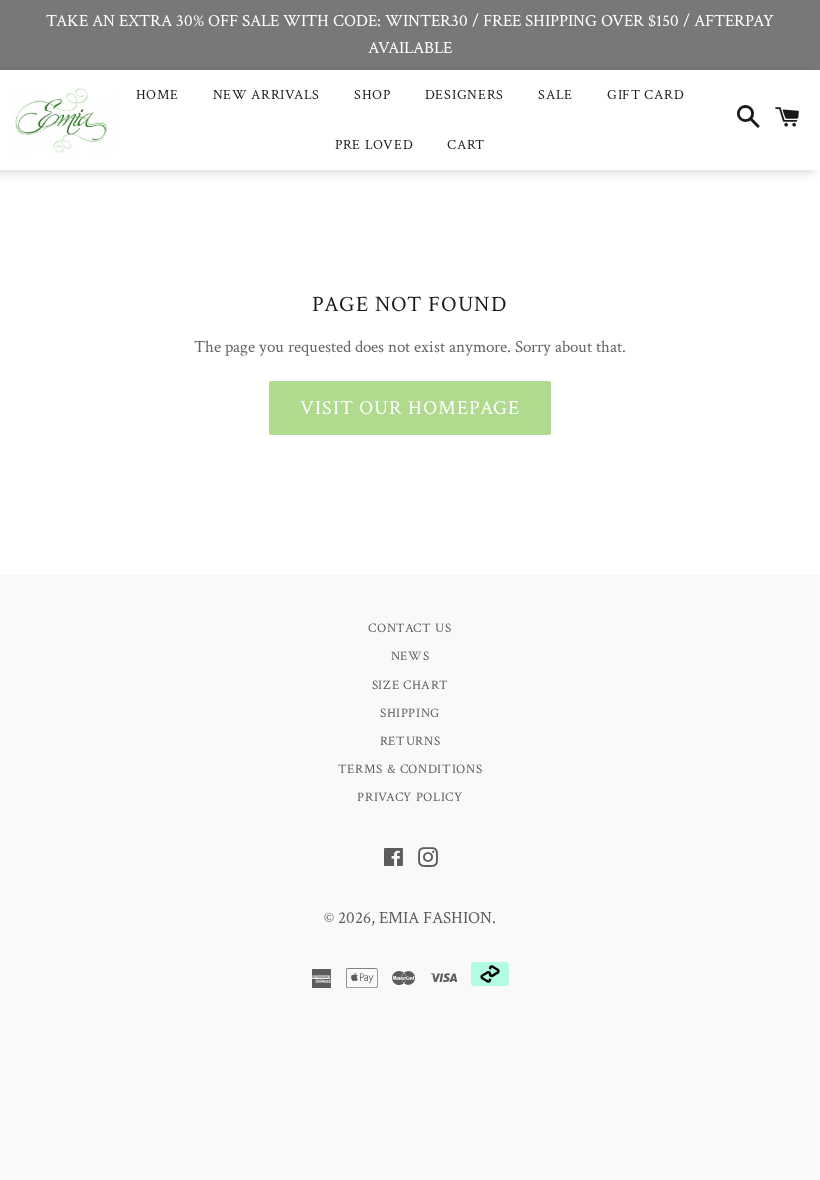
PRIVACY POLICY (409, 797)
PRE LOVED (374, 145)
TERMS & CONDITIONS (410, 769)
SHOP (372, 95)
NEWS (410, 656)
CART (466, 145)
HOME (157, 95)
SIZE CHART (410, 685)
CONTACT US (410, 628)
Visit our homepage (410, 408)
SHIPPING (410, 713)
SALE (555, 95)
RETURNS (410, 741)
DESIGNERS (464, 95)
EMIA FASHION (435, 918)
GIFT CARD (645, 95)
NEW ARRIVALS (266, 95)
